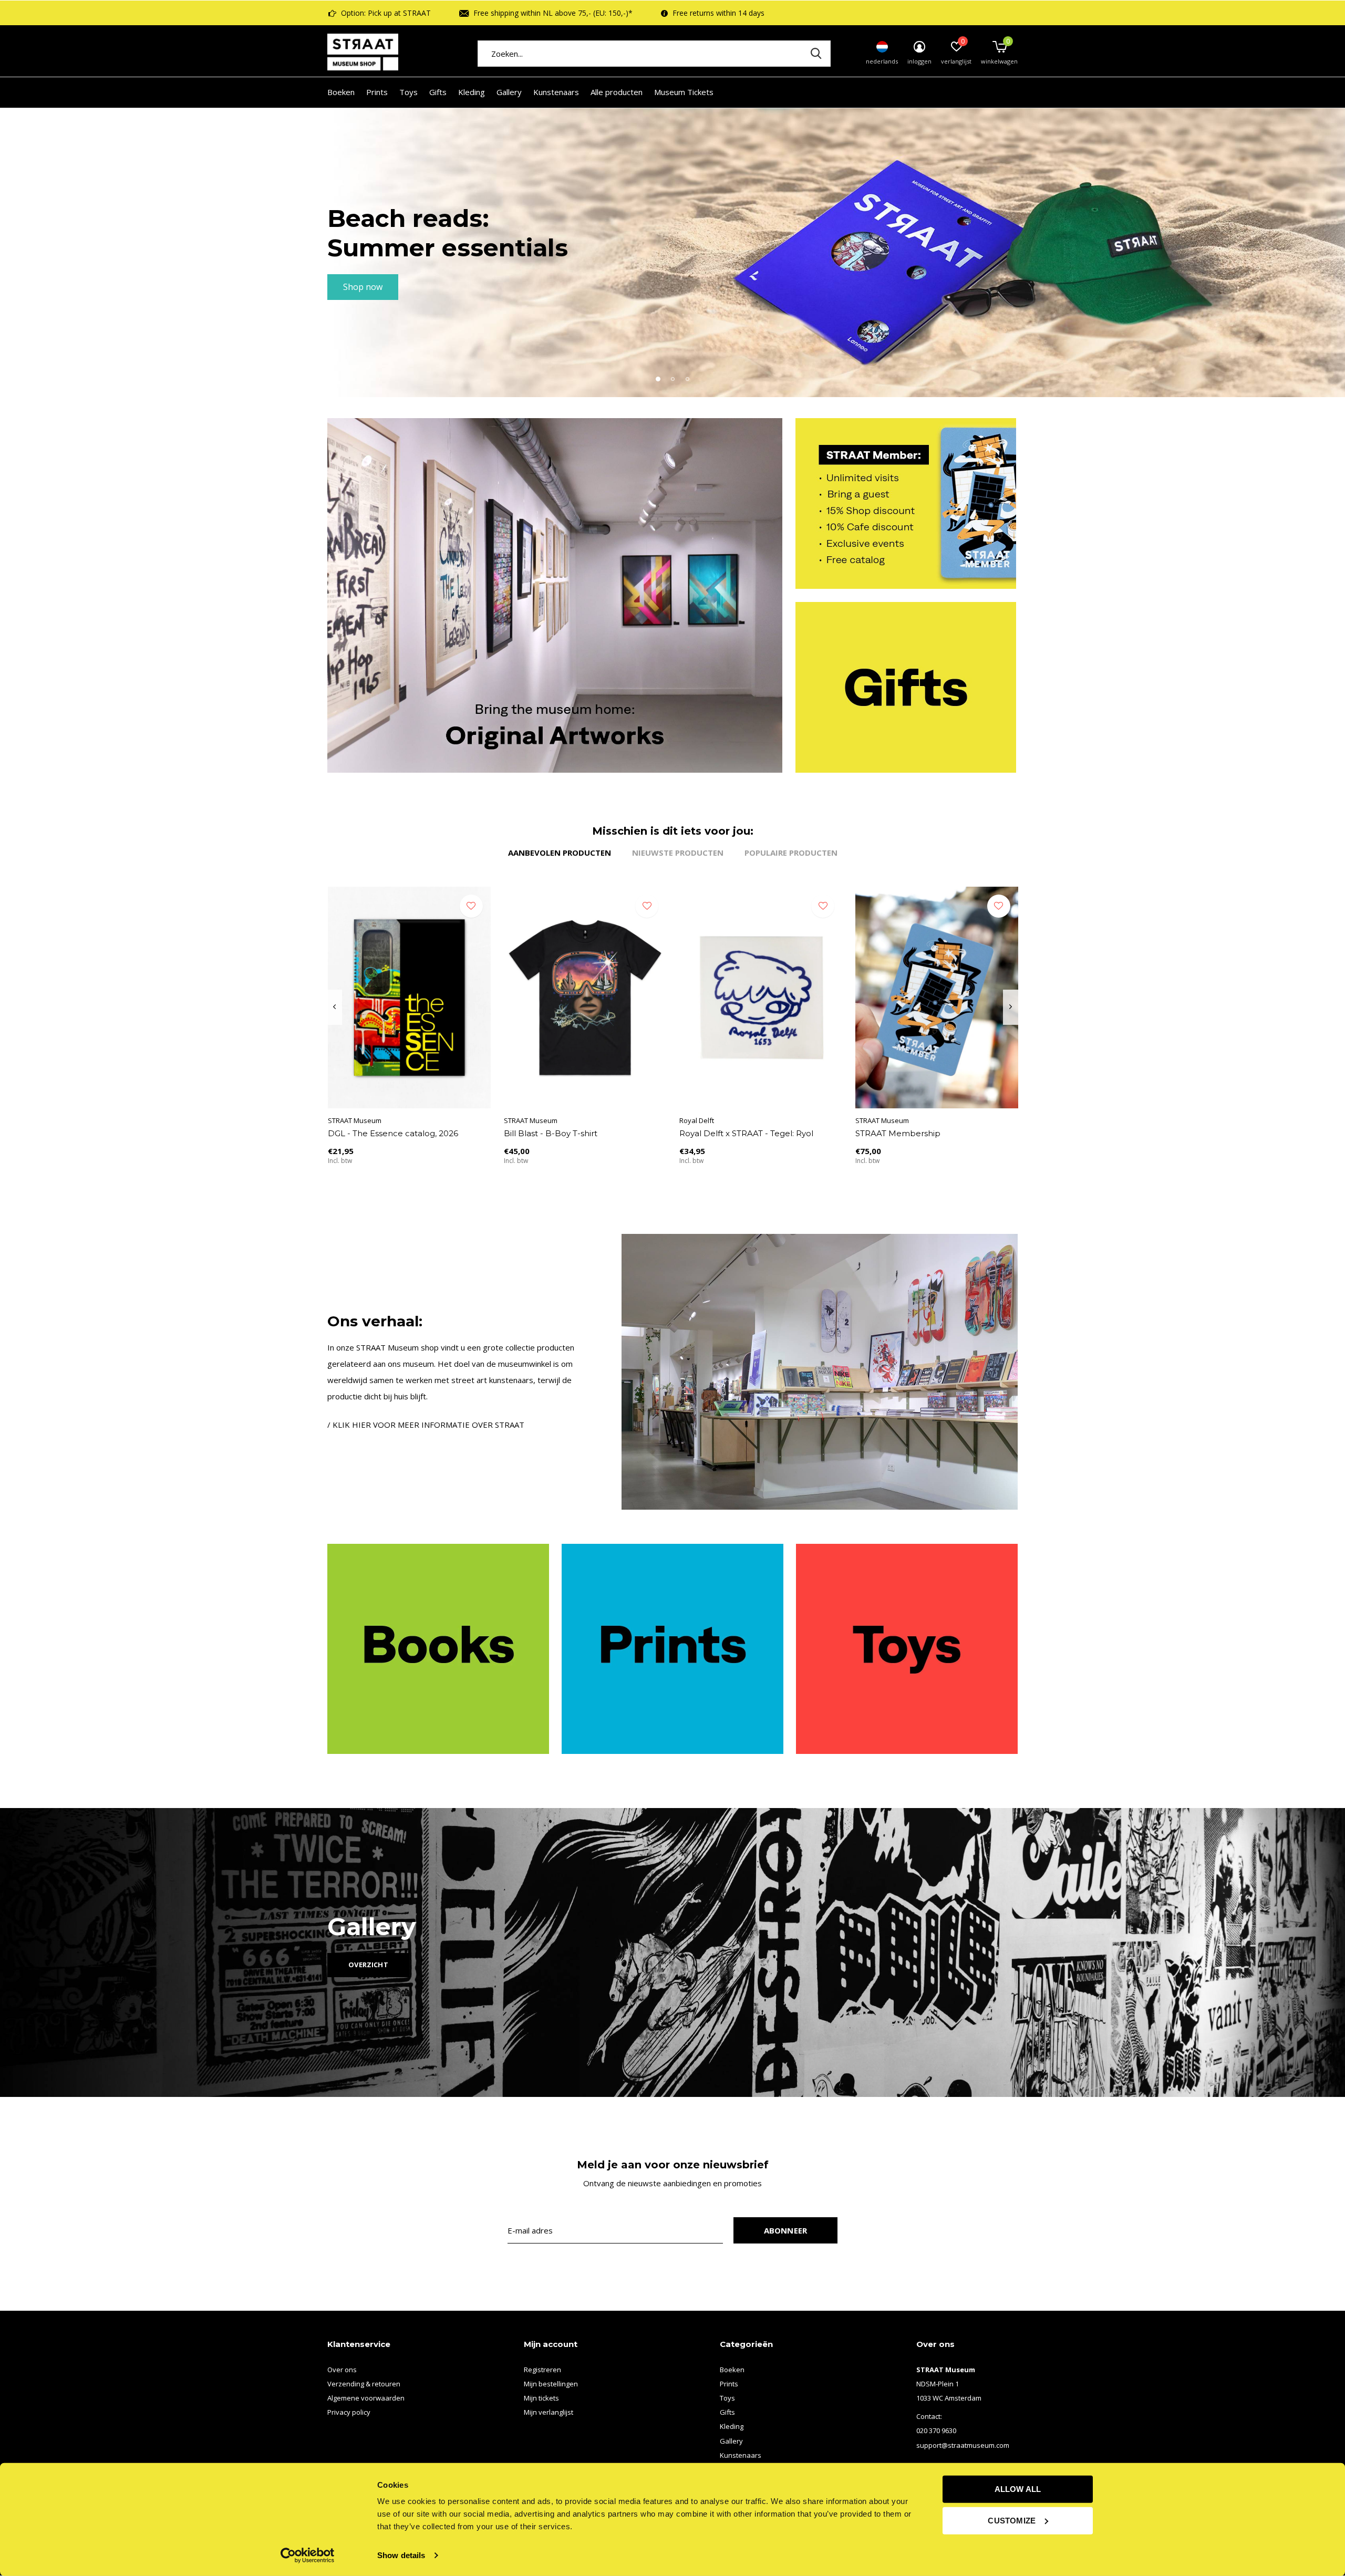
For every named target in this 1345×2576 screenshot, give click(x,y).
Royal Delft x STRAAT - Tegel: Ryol (746, 1133)
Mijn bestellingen (551, 2384)
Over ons (342, 2370)
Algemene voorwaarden (366, 2398)
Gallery (509, 92)
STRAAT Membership (898, 1133)
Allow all (1018, 2489)
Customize (1012, 2520)
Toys (408, 92)
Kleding (472, 92)
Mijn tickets (541, 2398)
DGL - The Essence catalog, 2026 (393, 1133)
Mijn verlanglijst (549, 2412)
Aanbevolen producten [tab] (560, 853)
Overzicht (368, 1965)
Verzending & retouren (364, 2384)
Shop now (363, 287)
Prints (377, 92)
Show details (401, 2555)
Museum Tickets (684, 92)
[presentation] (334, 1007)
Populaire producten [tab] (791, 853)
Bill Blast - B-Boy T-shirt (551, 1133)
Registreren (542, 2370)
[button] (658, 379)
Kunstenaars (556, 92)
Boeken (341, 92)
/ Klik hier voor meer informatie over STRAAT (426, 1425)
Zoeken (816, 54)
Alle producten (617, 92)
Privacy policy (349, 2412)
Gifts (438, 92)
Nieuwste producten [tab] (678, 853)
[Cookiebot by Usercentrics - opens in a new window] (308, 2556)
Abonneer (786, 2230)
